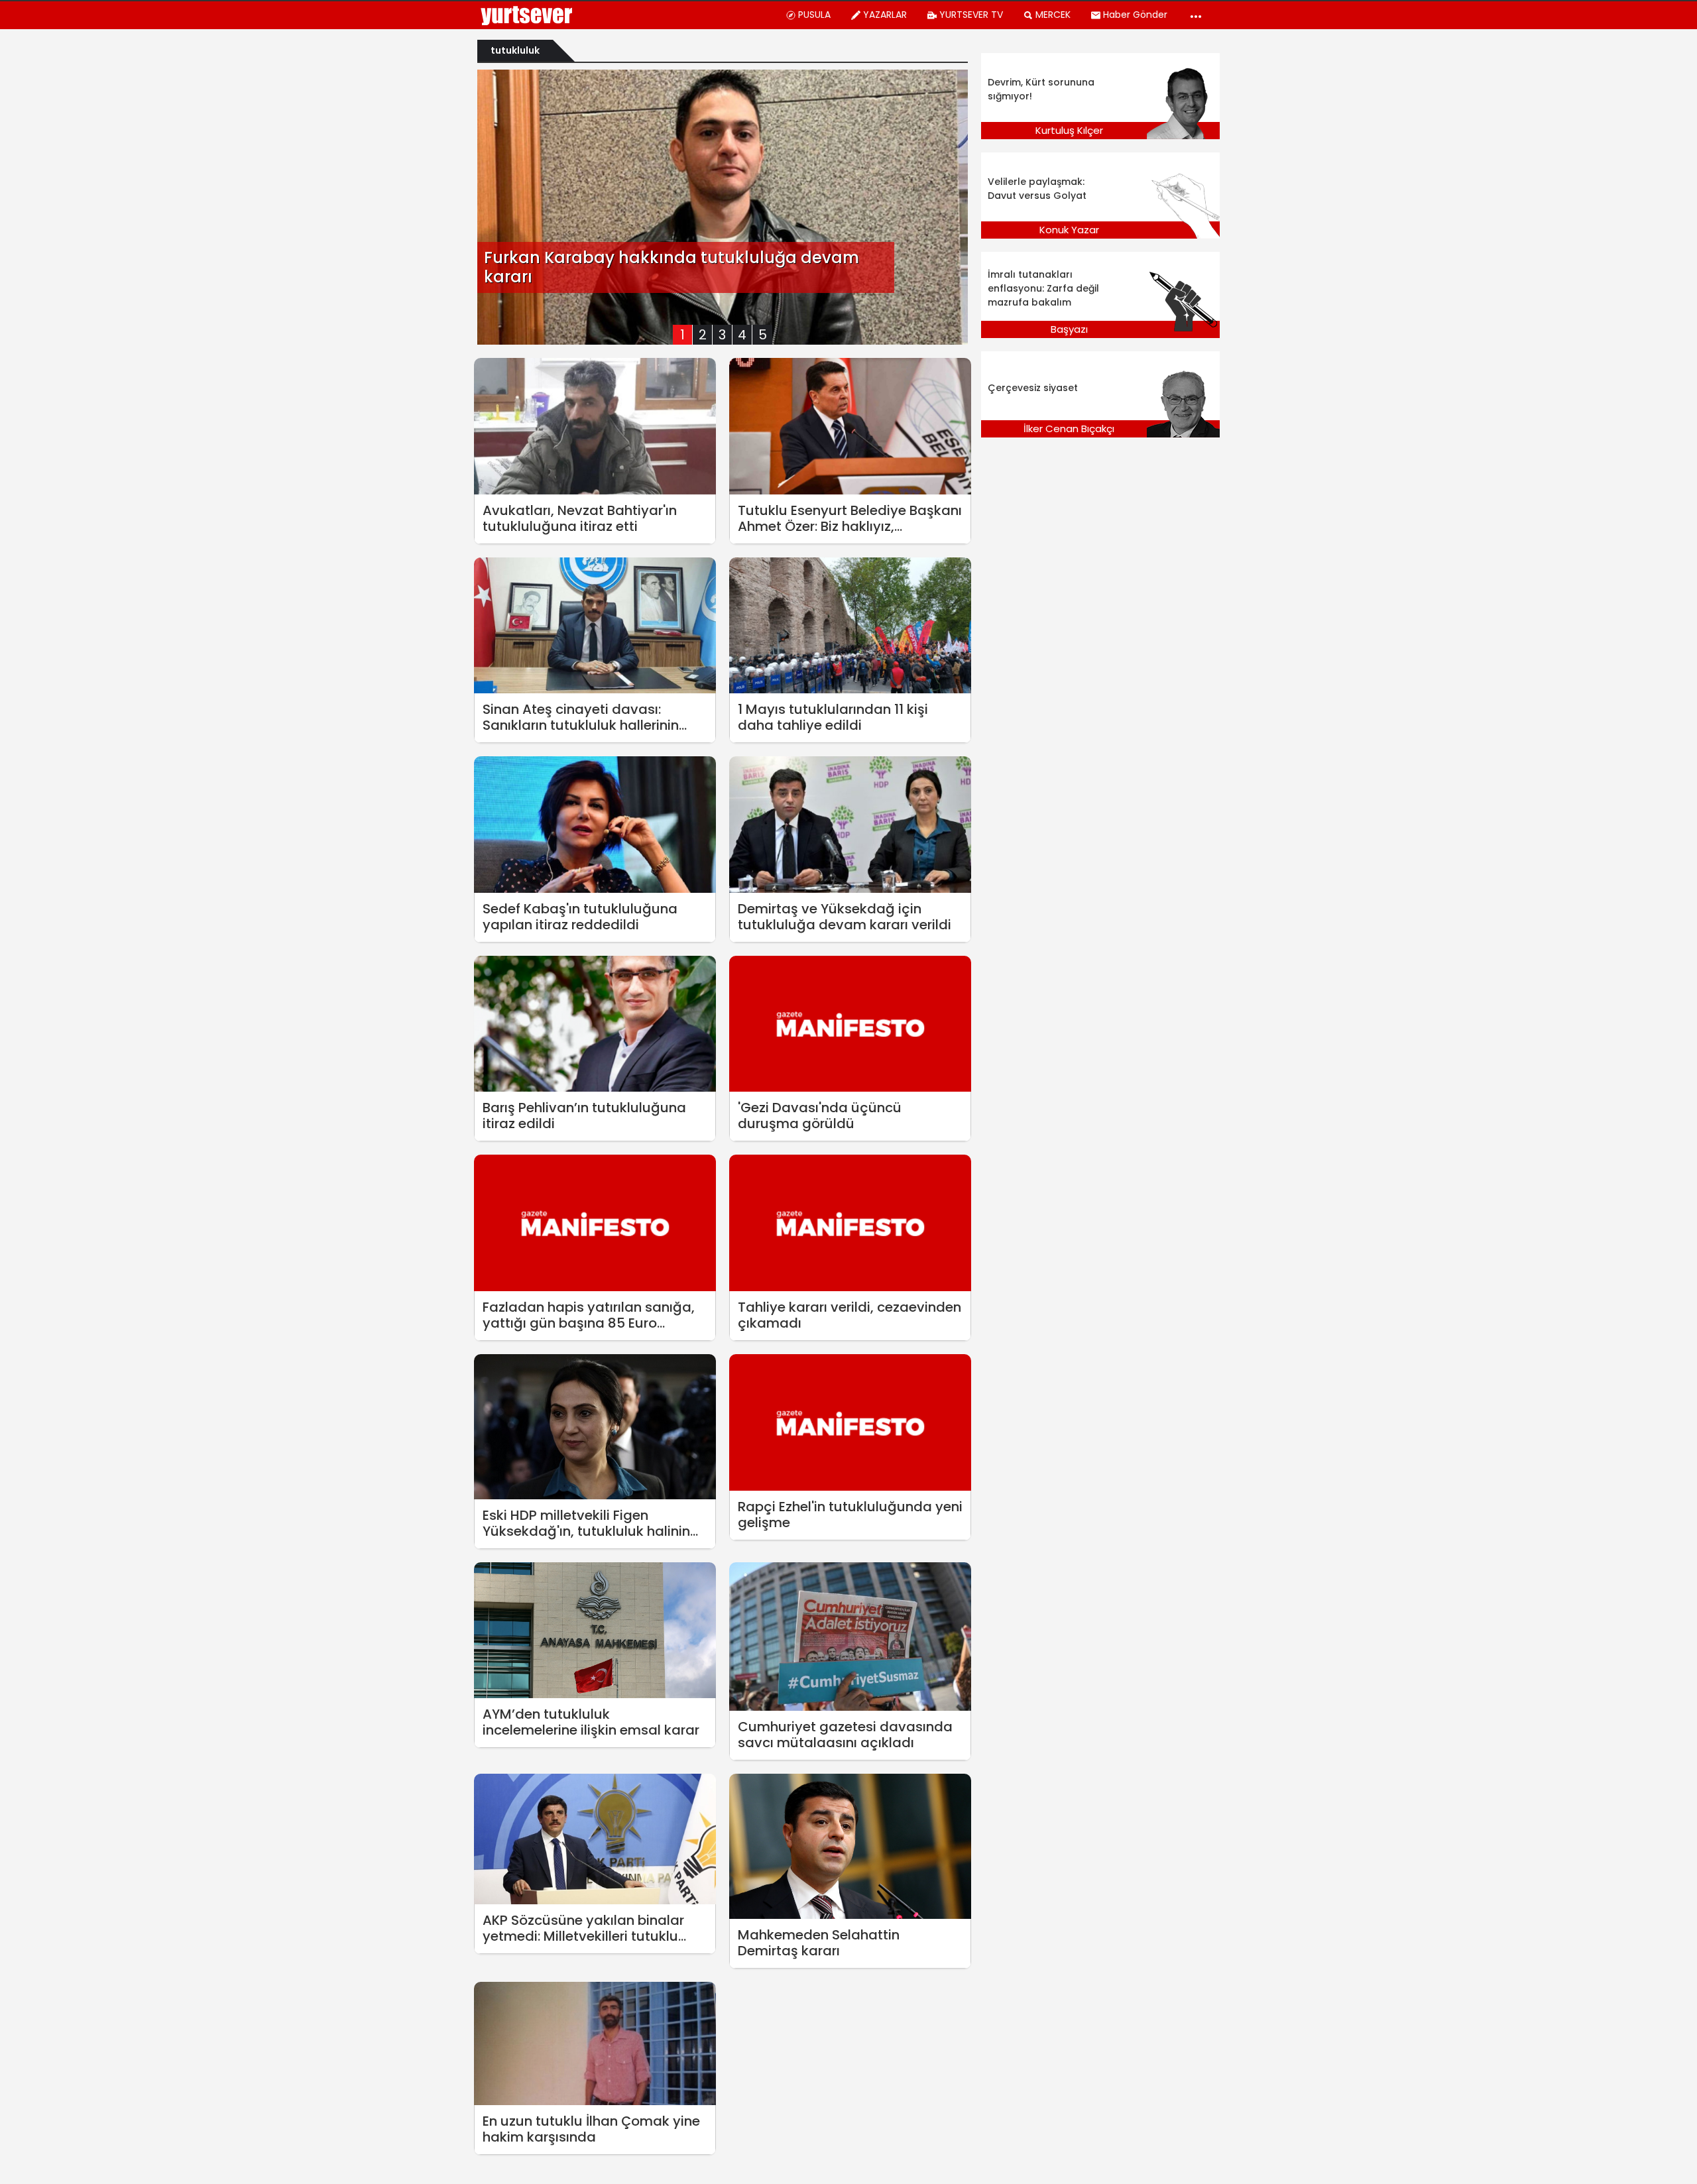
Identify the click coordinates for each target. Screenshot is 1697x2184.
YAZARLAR (885, 15)
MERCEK (1053, 15)
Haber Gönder (1135, 15)
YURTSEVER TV (971, 15)
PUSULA (814, 15)
